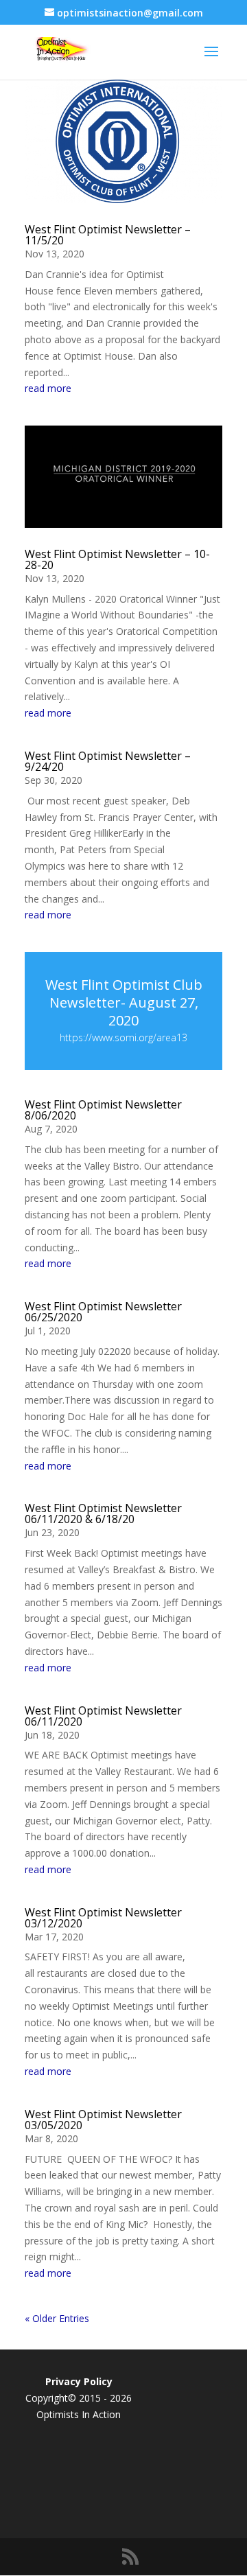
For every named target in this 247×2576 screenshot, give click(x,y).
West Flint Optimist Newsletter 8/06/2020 (103, 1110)
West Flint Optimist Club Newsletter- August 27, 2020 (124, 1002)
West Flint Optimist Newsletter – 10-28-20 (117, 559)
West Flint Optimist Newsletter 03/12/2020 (103, 1918)
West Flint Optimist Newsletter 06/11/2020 (103, 1716)
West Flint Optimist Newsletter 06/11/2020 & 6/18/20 (103, 1513)
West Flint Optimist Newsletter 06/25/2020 (103, 1312)
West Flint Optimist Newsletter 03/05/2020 (103, 2120)
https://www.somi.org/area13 (123, 1037)
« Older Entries (57, 2318)
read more (48, 388)
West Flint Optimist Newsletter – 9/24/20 (108, 761)
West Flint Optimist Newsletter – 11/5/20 (108, 235)
